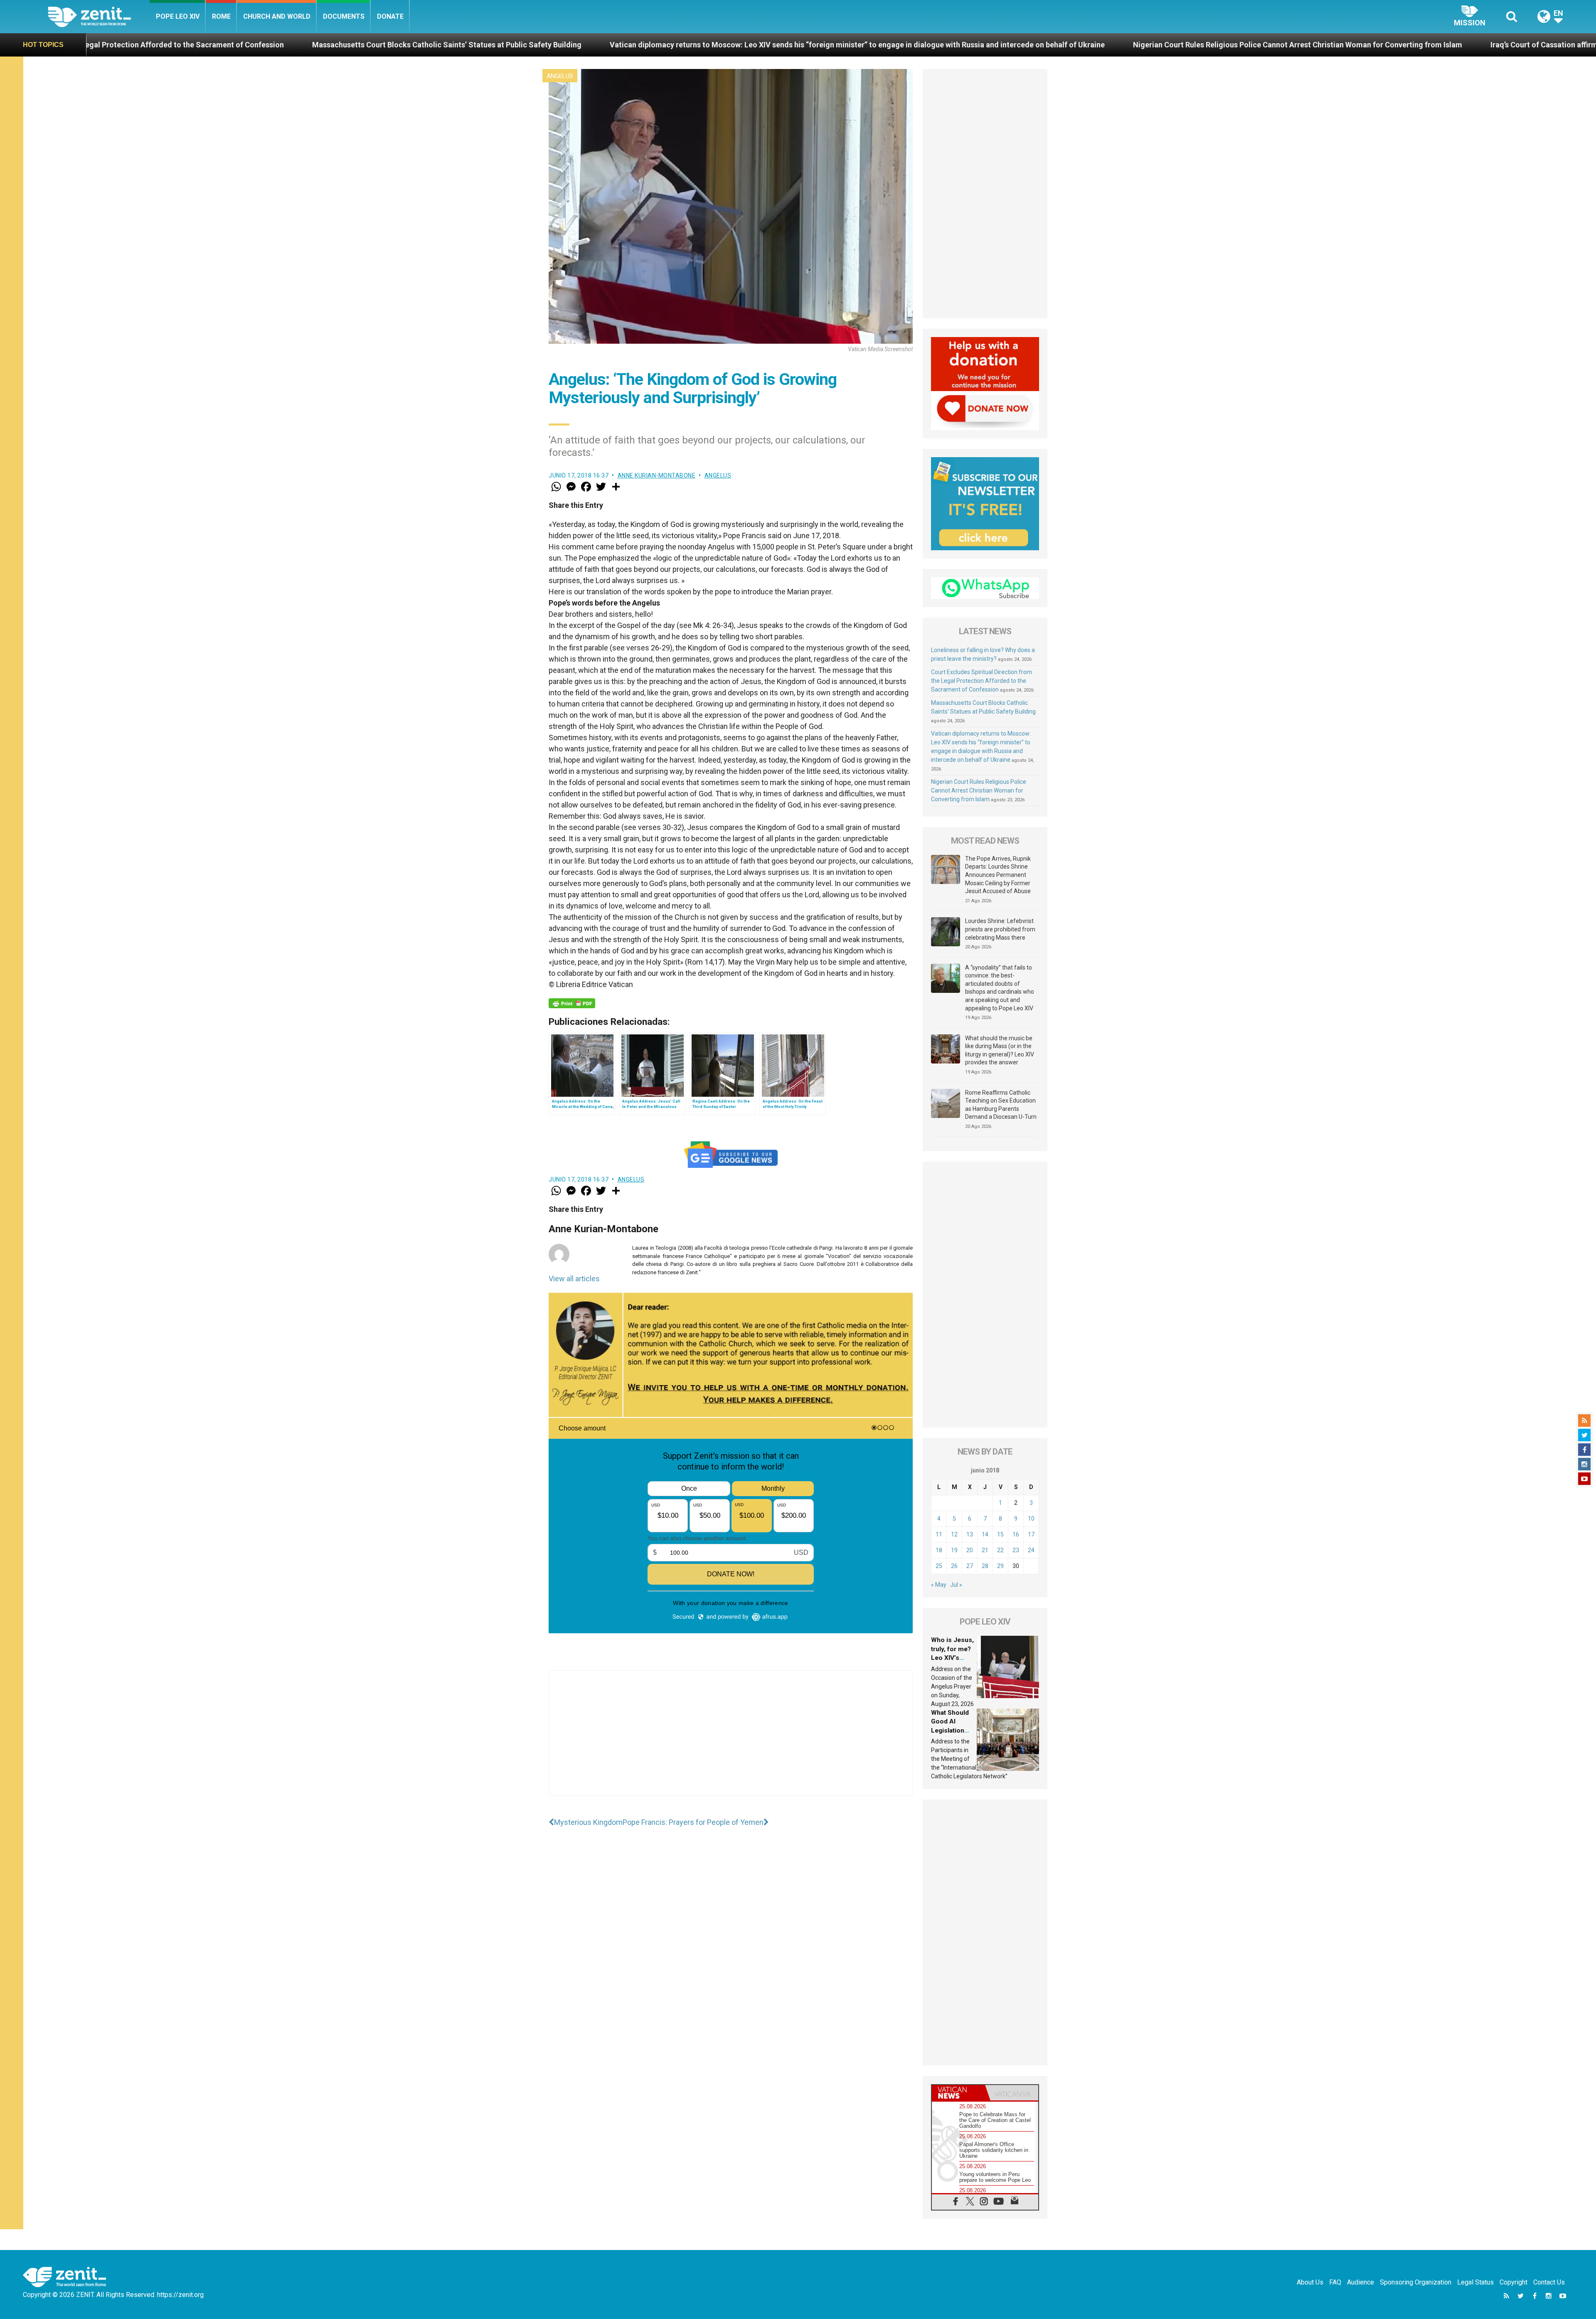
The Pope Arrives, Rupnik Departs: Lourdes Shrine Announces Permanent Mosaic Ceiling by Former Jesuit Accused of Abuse (998, 875)
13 (970, 1534)
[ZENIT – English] (99, 16)
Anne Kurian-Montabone (657, 475)
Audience (1361, 2282)
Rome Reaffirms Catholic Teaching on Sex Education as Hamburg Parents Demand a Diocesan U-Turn (1001, 1105)
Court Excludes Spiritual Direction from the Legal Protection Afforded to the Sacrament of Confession (981, 681)
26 (954, 1566)
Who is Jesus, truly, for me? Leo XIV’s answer (1397, 45)
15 (1000, 1534)
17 (1031, 1534)
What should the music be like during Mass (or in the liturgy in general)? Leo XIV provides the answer (1000, 1050)
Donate (390, 16)
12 (954, 1534)
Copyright (1513, 2282)
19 (954, 1550)
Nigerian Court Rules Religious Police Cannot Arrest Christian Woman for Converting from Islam (752, 45)
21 (985, 1550)
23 (1016, 1550)
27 (970, 1566)
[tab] (958, 2093)
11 (939, 1534)
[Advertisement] (731, 1741)
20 (970, 1550)
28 (985, 1566)
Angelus (560, 76)
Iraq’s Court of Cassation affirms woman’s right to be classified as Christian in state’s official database (1118, 45)
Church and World (277, 16)
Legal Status (1475, 2282)
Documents (344, 16)
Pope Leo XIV (178, 16)
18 (939, 1550)
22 (1000, 1550)
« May (939, 1585)
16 (1016, 1534)
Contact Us (1549, 2282)
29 (1000, 1566)
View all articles (574, 1279)
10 (1031, 1519)
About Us (1310, 2282)
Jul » (956, 1585)
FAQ (1335, 2282)
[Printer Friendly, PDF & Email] (572, 1003)
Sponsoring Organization (1416, 2282)
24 (1031, 1550)
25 (939, 1566)
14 (985, 1534)
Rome (221, 16)
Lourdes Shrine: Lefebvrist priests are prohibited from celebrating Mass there (1000, 929)
